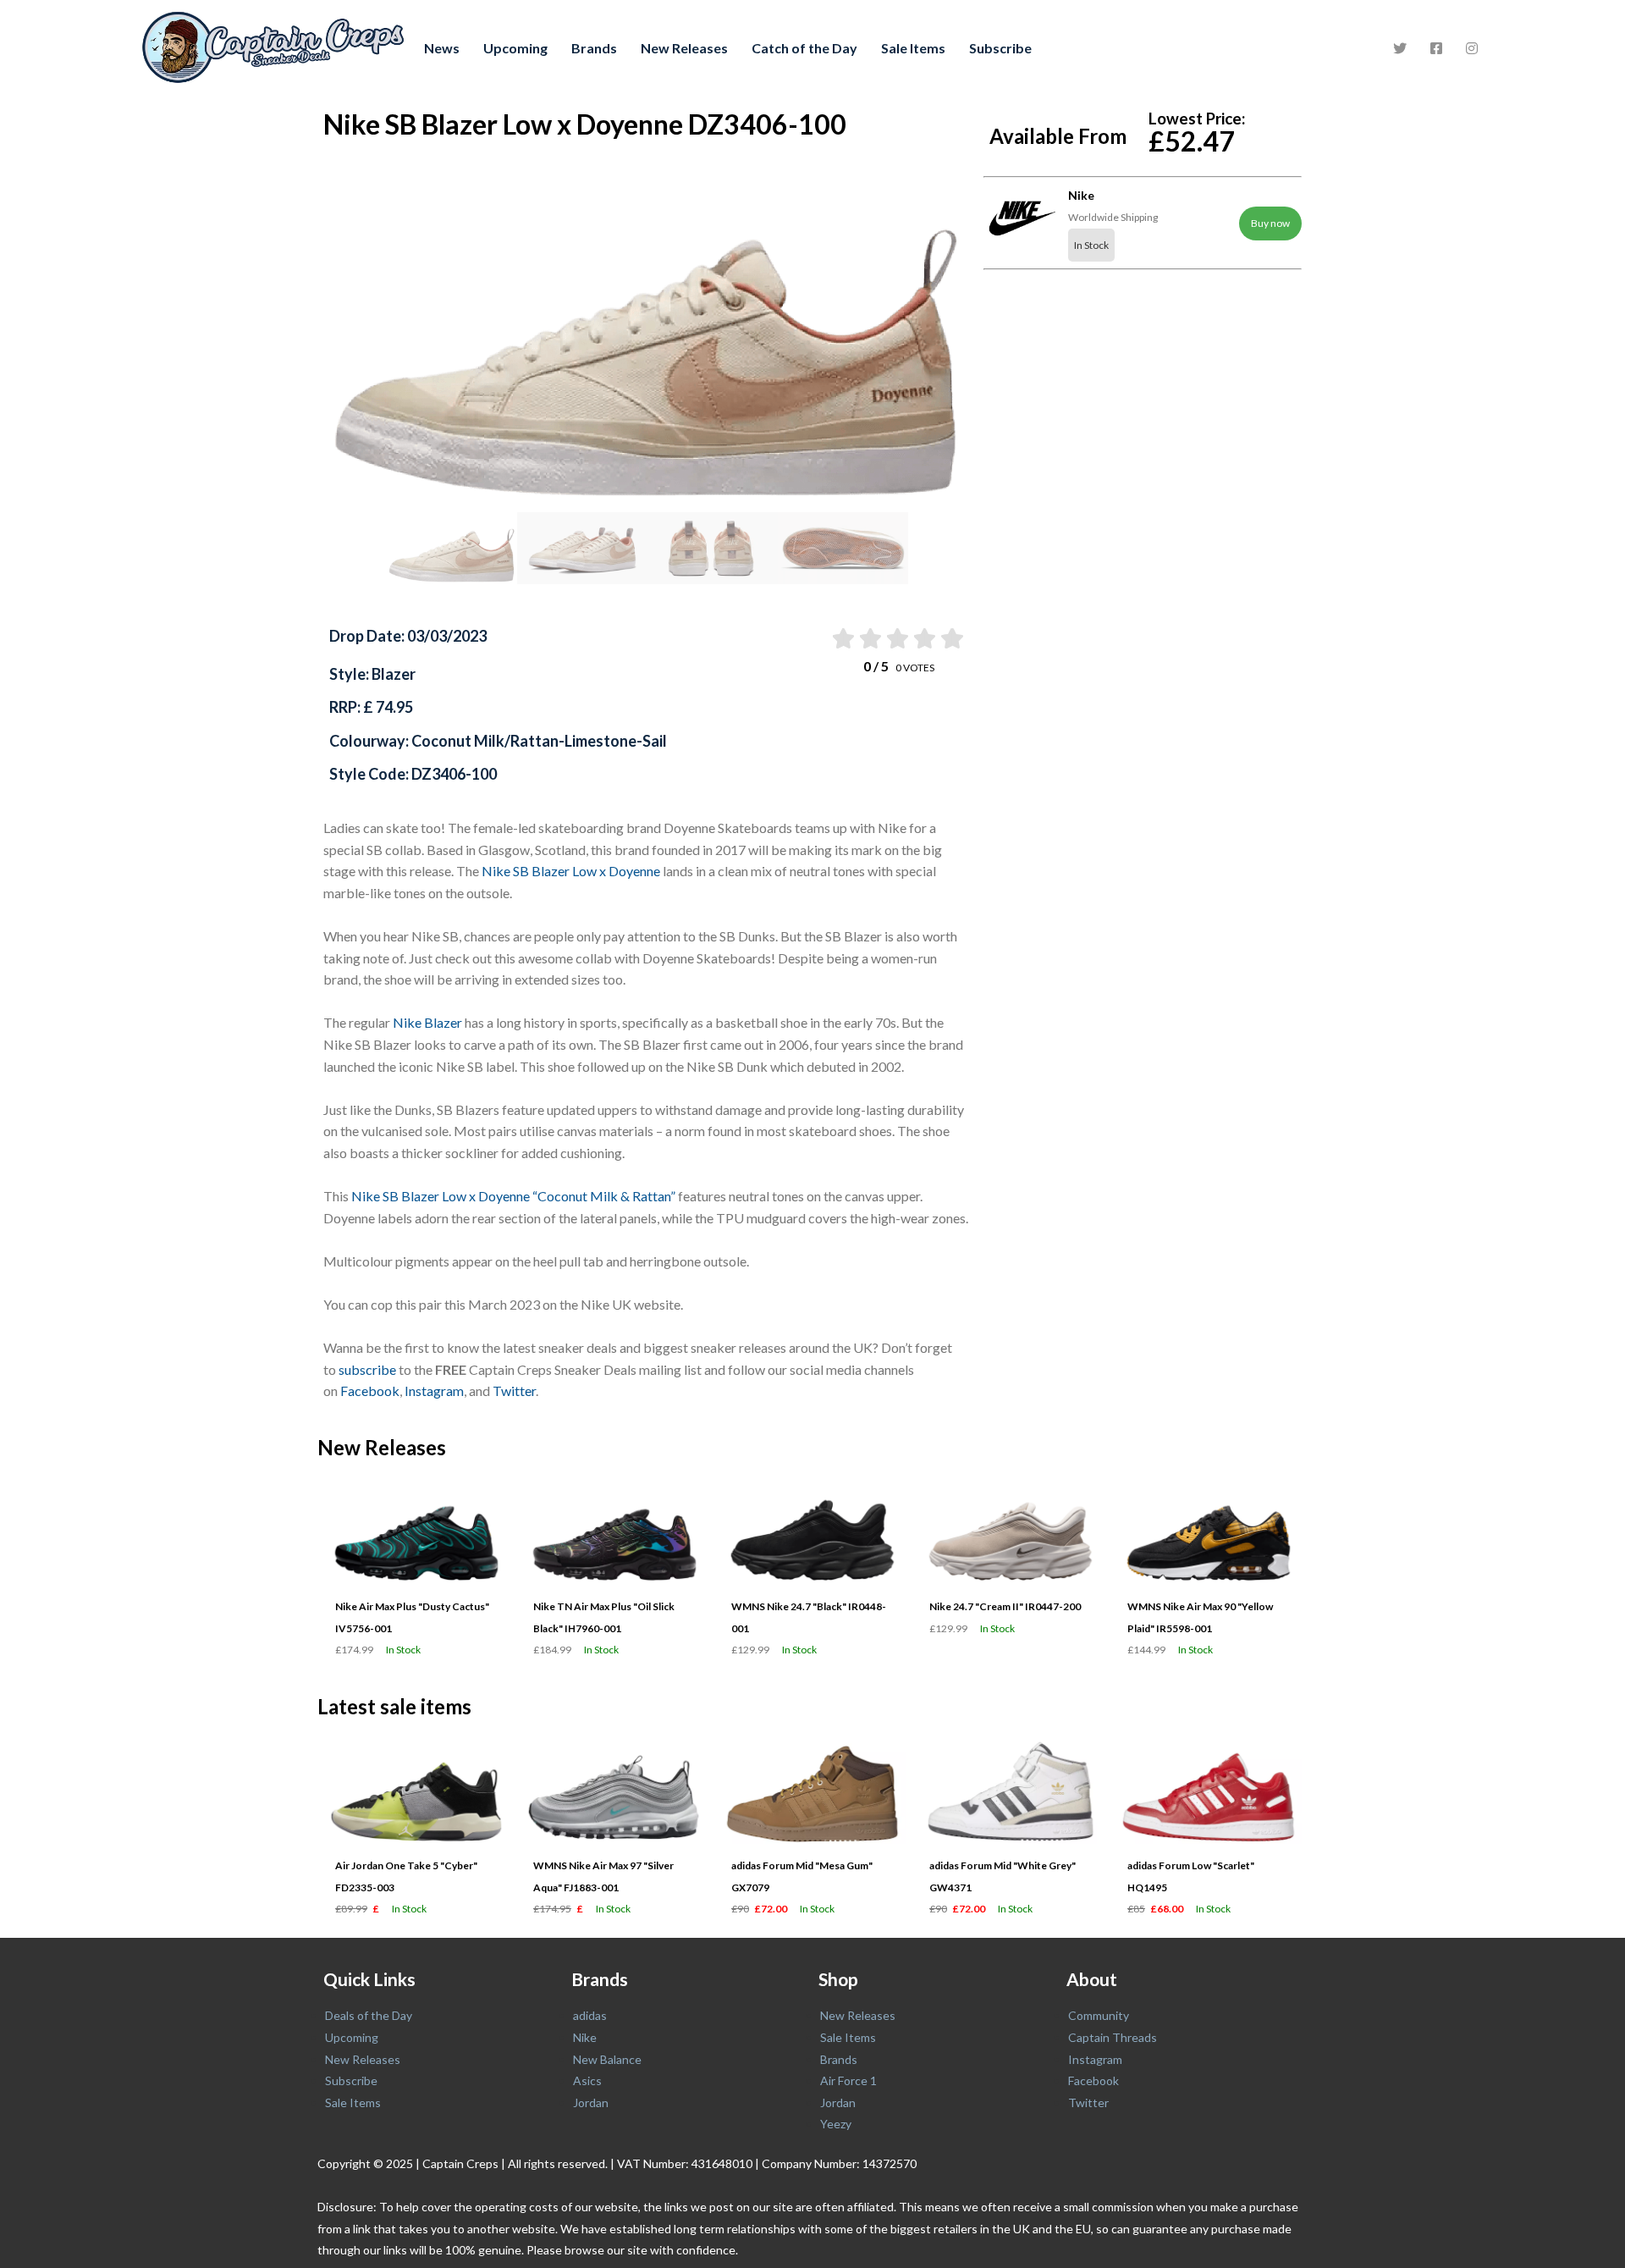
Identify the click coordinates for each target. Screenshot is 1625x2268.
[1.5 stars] (869, 638)
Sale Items (913, 48)
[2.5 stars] (897, 638)
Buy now (1270, 223)
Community (1099, 2015)
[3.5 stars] (924, 638)
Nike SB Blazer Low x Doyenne (571, 871)
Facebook (370, 1391)
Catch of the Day (804, 48)
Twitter (514, 1391)
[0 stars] (826, 638)
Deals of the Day (369, 2015)
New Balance (607, 2059)
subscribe (367, 1369)
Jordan (591, 2102)
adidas (590, 2015)
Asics (587, 2080)
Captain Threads (1113, 2037)
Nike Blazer (427, 1022)
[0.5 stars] (842, 638)
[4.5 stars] (951, 638)
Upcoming (515, 48)
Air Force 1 (848, 2080)
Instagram (434, 1391)
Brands (594, 48)
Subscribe (1000, 48)
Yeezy (836, 2124)
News (442, 48)
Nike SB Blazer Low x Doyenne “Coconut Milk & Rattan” (513, 1196)
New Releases (684, 48)
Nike (585, 2037)
